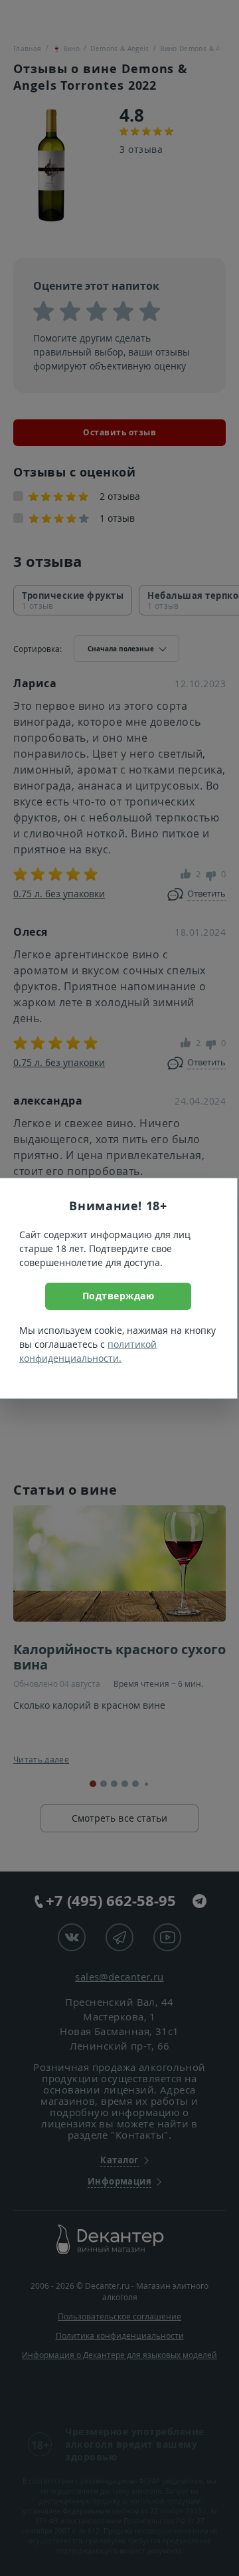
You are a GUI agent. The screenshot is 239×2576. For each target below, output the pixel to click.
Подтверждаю (119, 1296)
